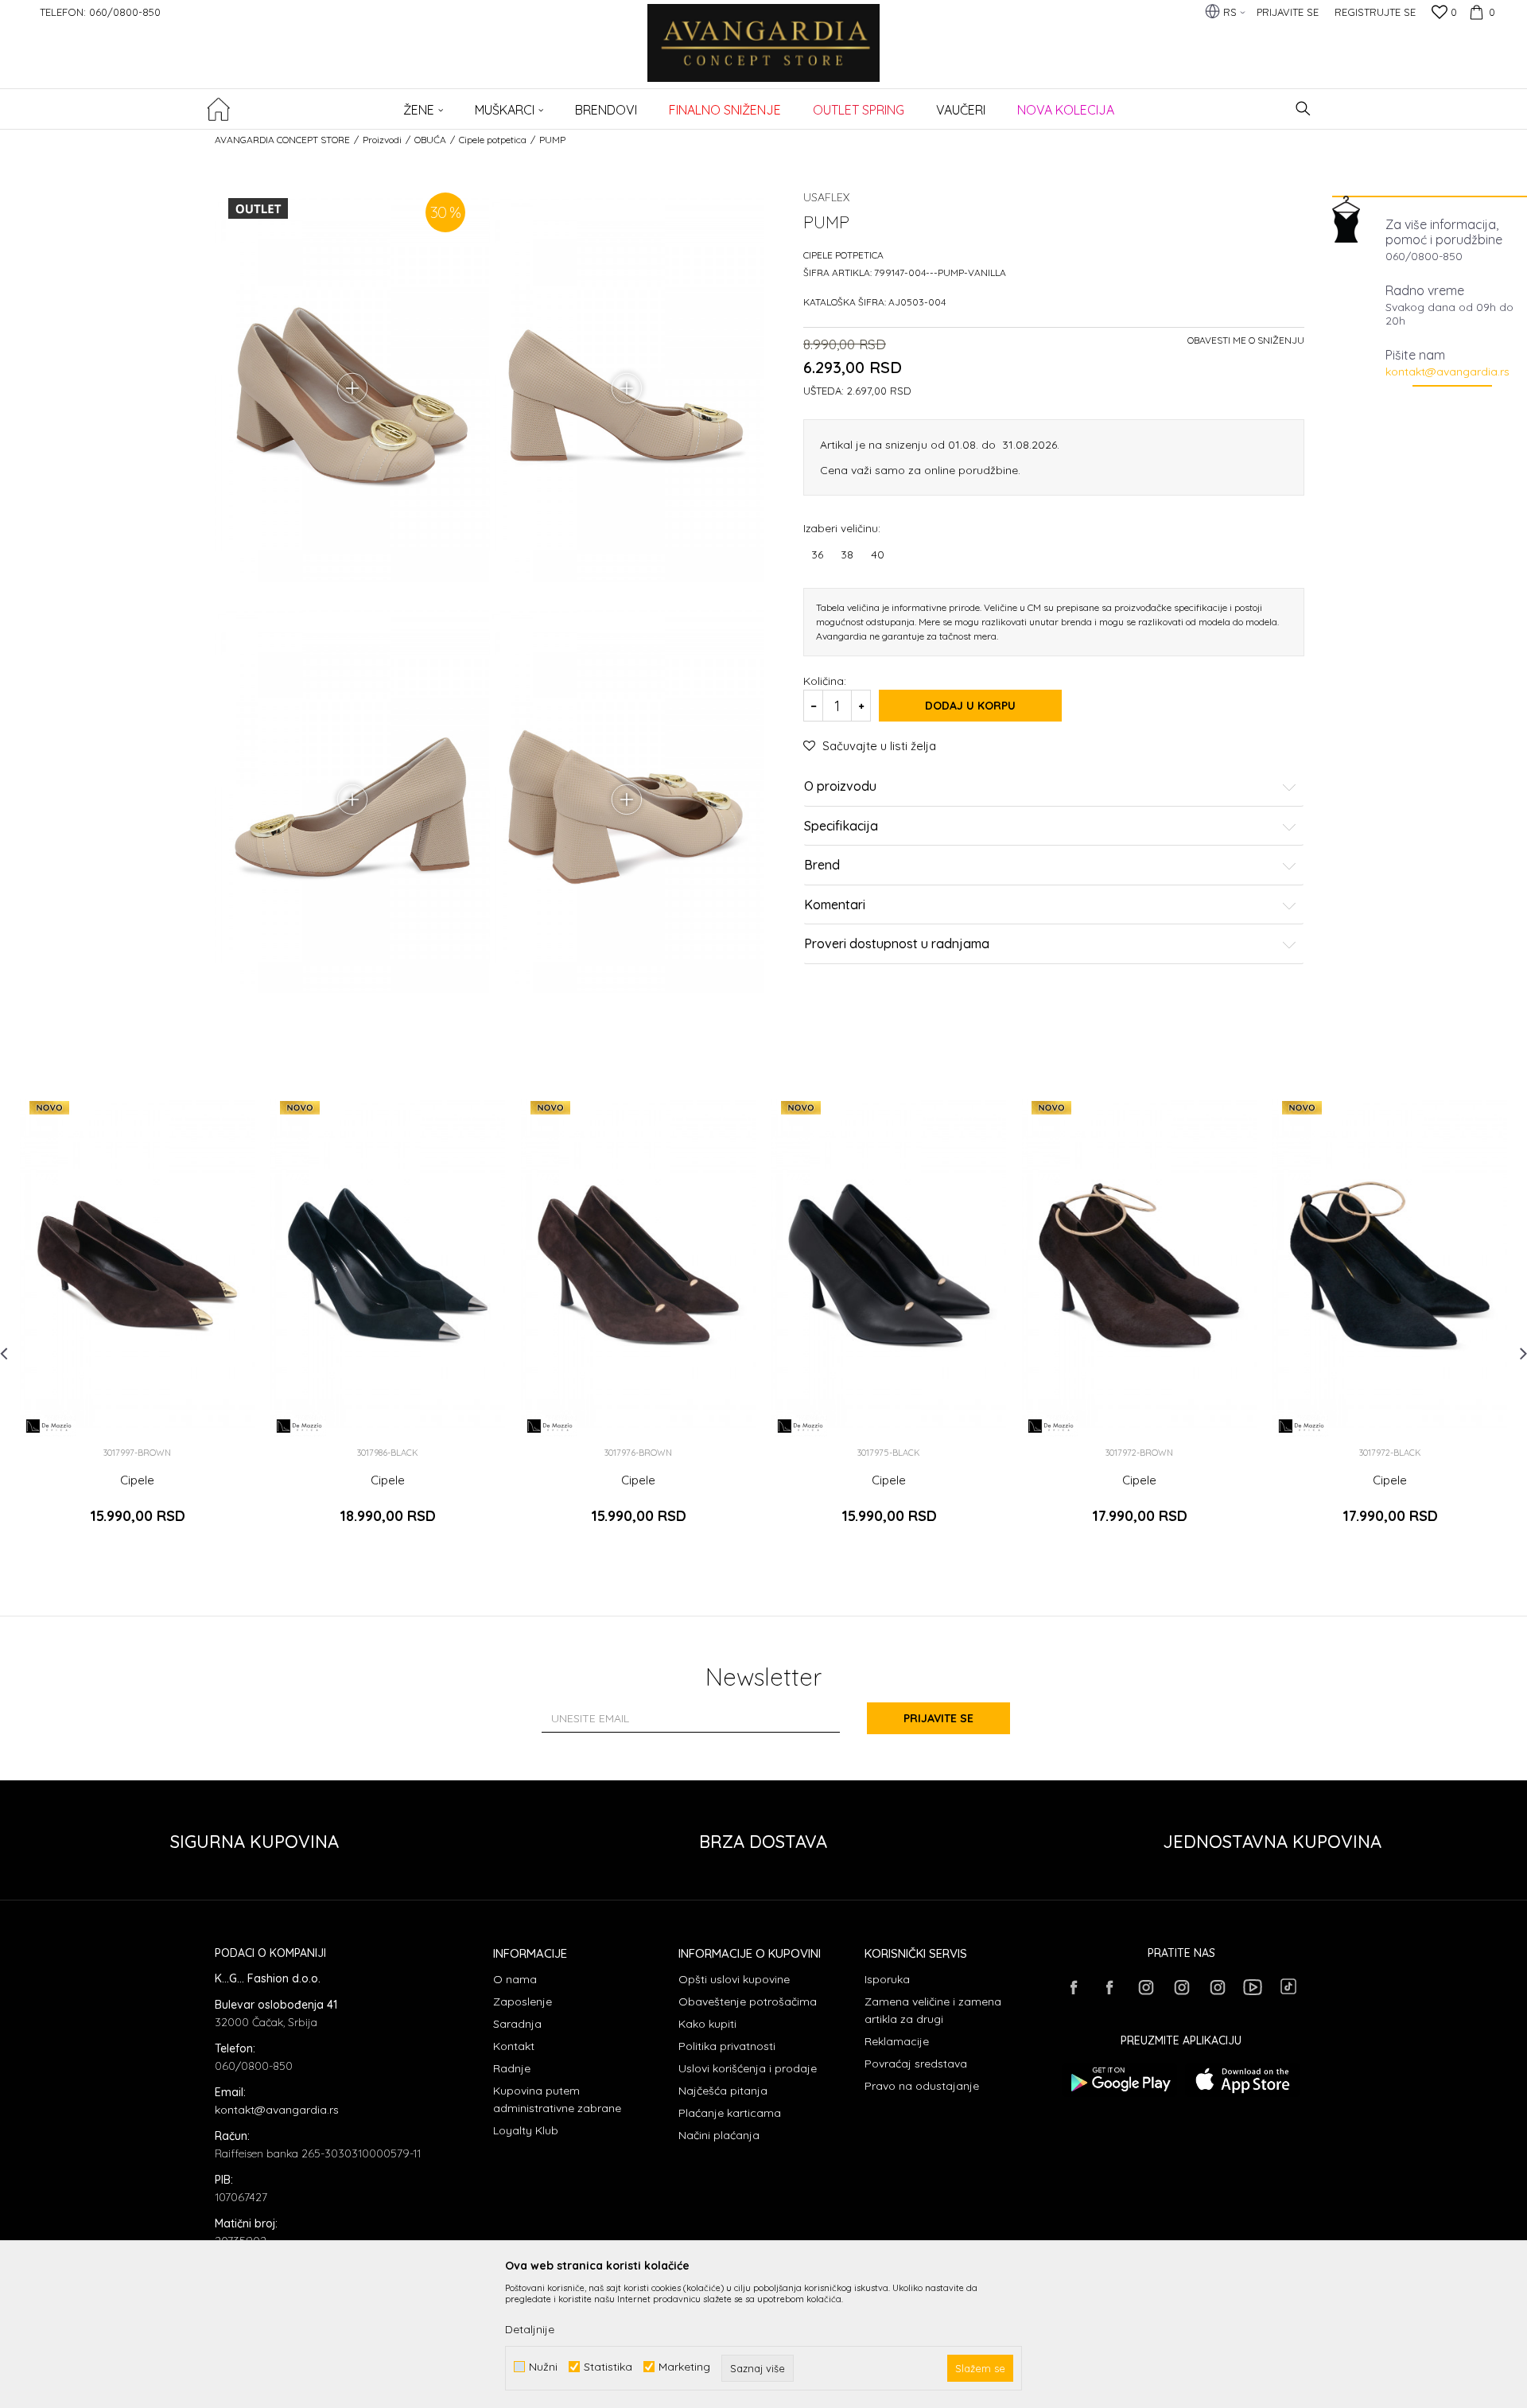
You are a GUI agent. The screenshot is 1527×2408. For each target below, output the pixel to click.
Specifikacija (841, 827)
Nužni (543, 2367)
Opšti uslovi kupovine (734, 1979)
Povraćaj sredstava (916, 2064)
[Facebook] (1074, 1987)
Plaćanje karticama (730, 2113)
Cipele (137, 1480)
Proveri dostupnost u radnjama (897, 944)
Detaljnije (530, 2329)
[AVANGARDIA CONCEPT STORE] (764, 54)
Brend (822, 866)
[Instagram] (1145, 1987)
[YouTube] (1253, 1987)
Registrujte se (1375, 12)
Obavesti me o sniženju (1246, 340)
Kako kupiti (707, 2024)
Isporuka (887, 1979)
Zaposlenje (523, 2001)
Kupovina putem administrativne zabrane (557, 2099)
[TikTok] (1288, 1986)
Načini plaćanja (719, 2135)
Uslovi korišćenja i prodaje (748, 2068)
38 (847, 554)
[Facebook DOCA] (1109, 1987)
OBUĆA (430, 140)
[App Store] (1243, 2080)
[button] (1303, 109)
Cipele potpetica (493, 140)
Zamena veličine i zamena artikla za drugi (933, 2010)
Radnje (512, 2068)
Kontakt (514, 2046)
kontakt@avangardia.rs (1447, 372)
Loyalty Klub (526, 2130)
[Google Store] (1119, 2080)
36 (817, 554)
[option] (137, 1320)
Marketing (684, 2367)
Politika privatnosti (727, 2046)
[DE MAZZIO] (50, 1426)
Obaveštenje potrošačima (748, 2001)
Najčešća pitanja (723, 2091)
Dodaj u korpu (970, 706)
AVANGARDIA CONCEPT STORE (282, 140)
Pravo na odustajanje (922, 2086)
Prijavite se (938, 1718)
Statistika (608, 2367)
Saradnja (517, 2024)
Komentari (835, 905)
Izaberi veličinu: (842, 528)
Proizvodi (382, 140)
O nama (515, 1979)
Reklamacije (897, 2041)
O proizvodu (840, 787)
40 (878, 554)
